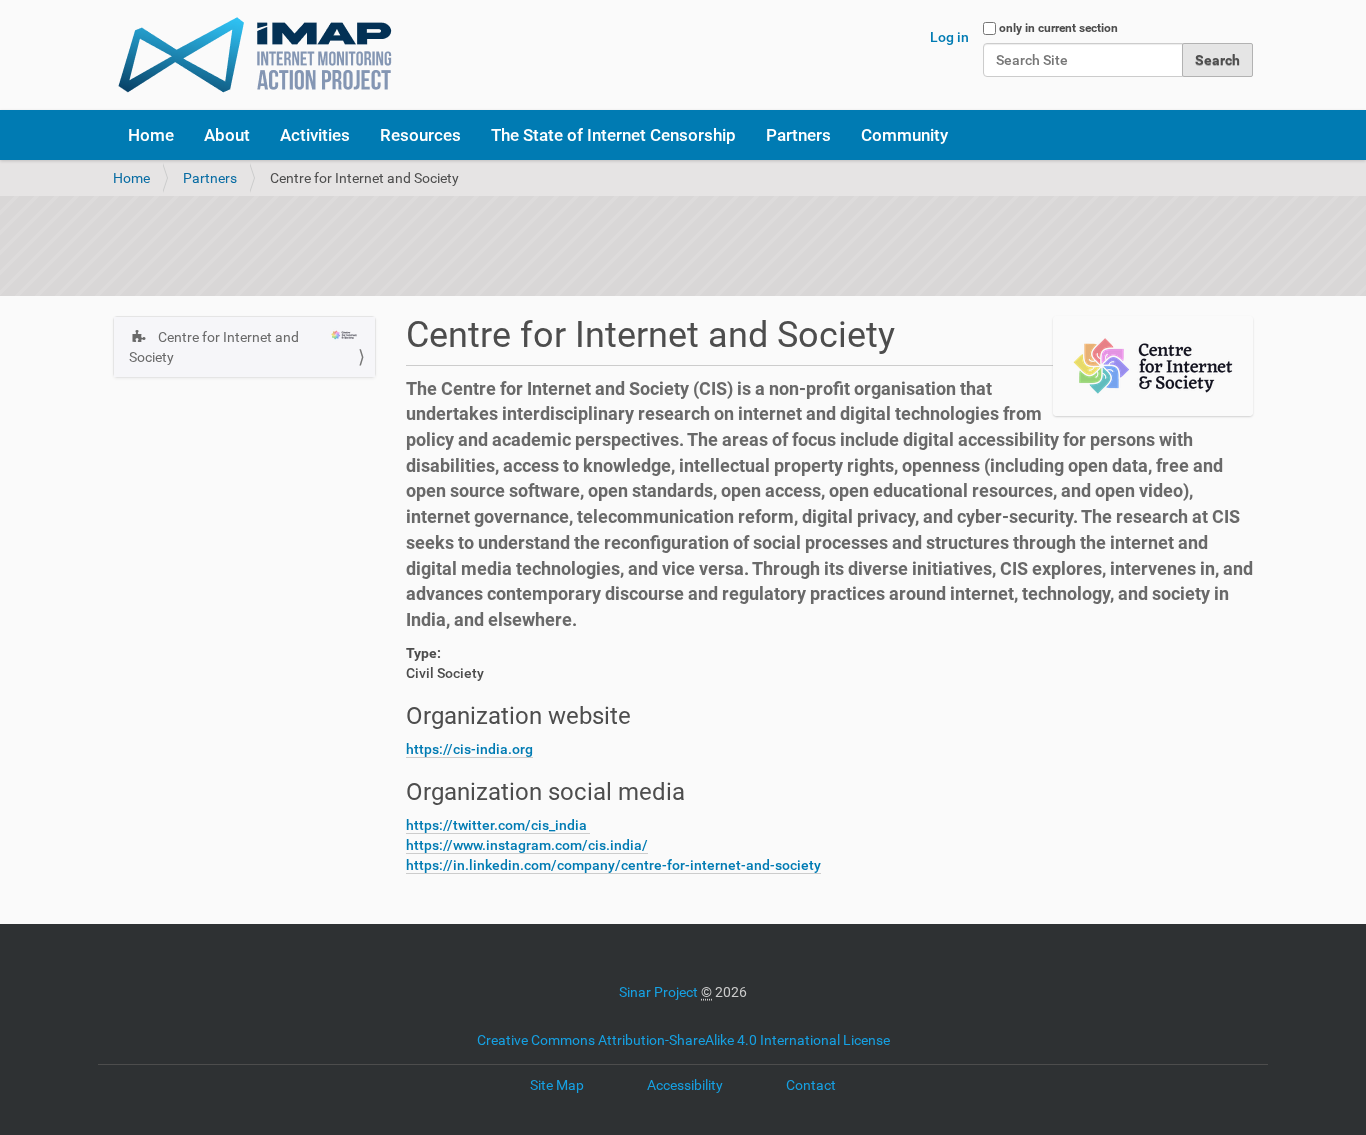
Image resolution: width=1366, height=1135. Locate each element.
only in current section (1058, 28)
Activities (315, 135)
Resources (420, 135)
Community (904, 135)
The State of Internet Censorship (613, 135)
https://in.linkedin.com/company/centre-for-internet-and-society (613, 865)
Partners (798, 135)
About (227, 135)
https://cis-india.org (469, 749)
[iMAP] (255, 55)
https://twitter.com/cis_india (498, 825)
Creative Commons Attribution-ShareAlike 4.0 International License (683, 1040)
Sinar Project (658, 992)
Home (151, 135)
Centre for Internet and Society (214, 347)
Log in (949, 37)
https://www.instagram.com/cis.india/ (527, 845)
